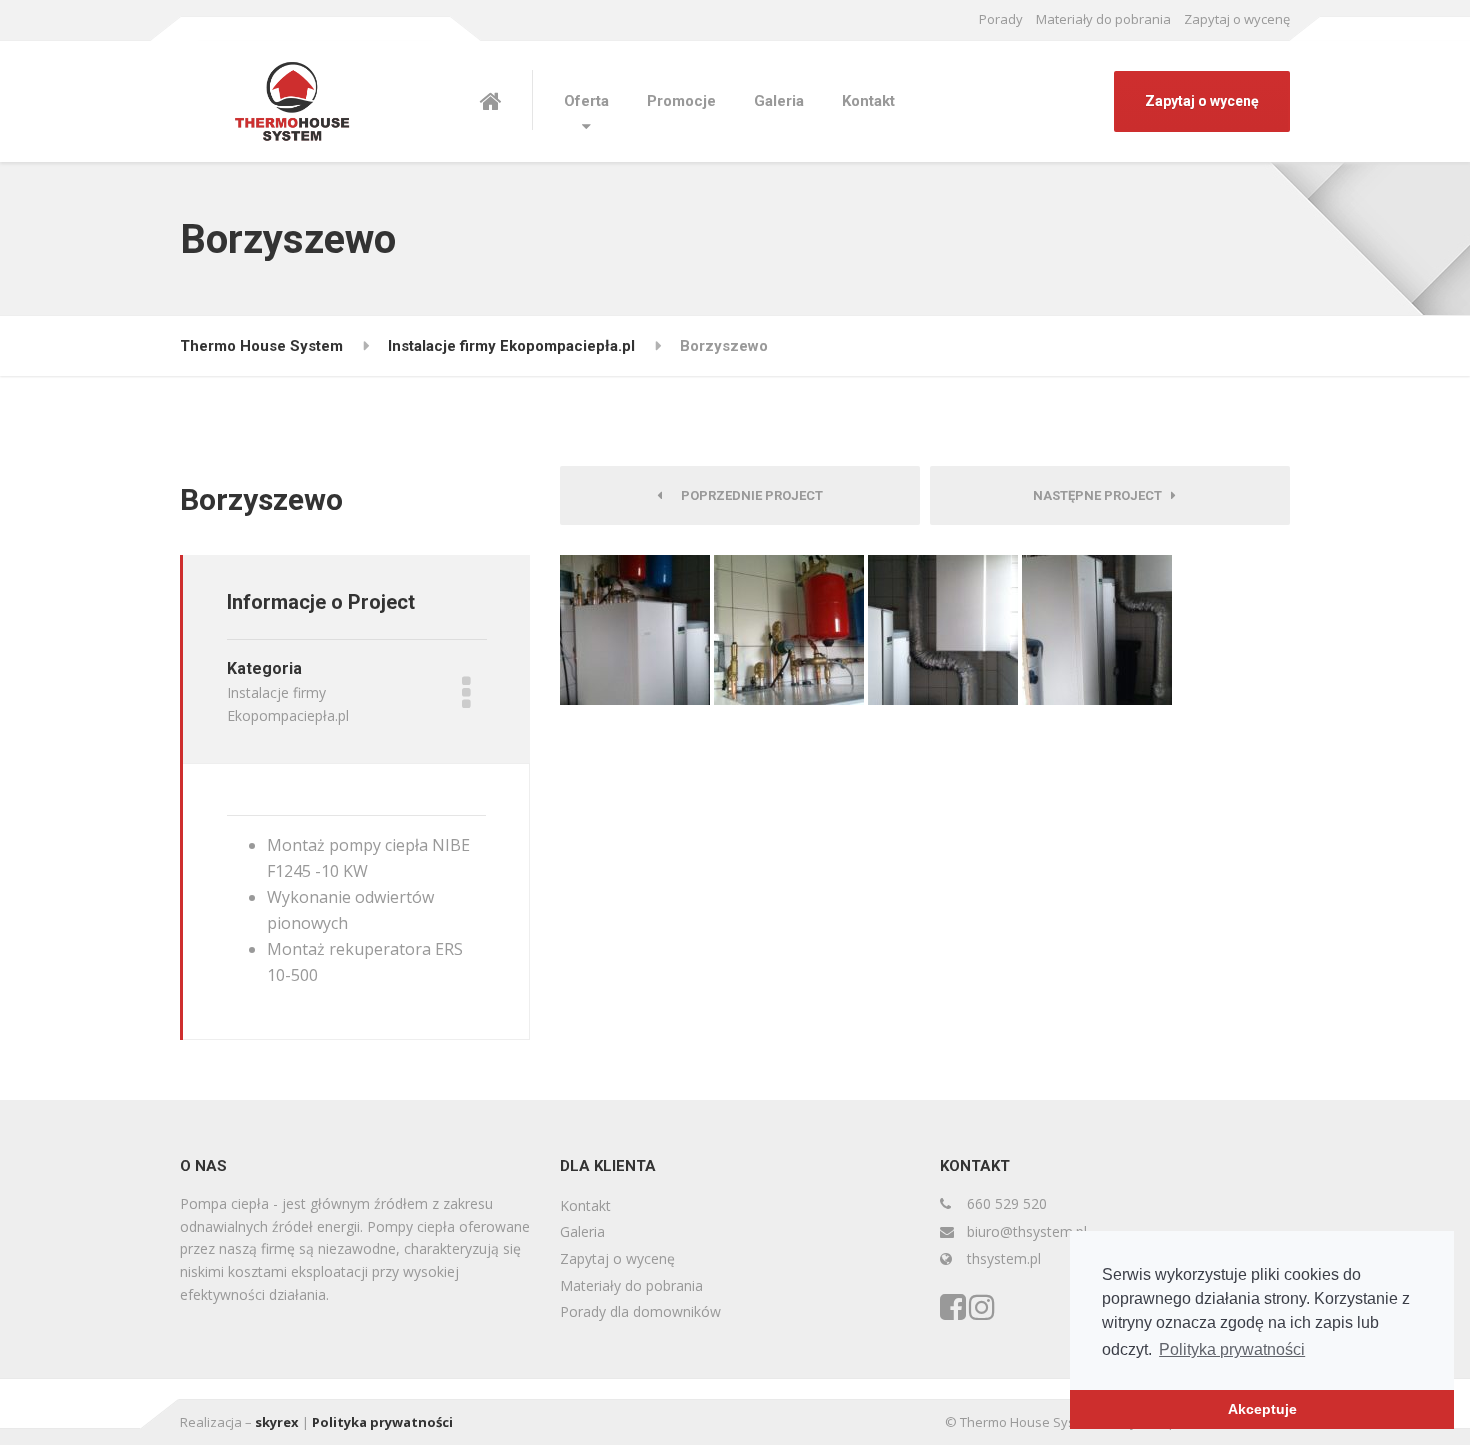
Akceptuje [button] (1262, 1409)
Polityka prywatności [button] (1232, 1349)
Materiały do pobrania (1103, 19)
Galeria (779, 101)
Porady (1001, 19)
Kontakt (868, 101)
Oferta (586, 101)
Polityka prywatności (382, 1422)
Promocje (681, 101)
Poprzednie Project (747, 495)
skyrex (277, 1422)
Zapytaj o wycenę (1237, 19)
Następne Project (1102, 495)
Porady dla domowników (640, 1311)
